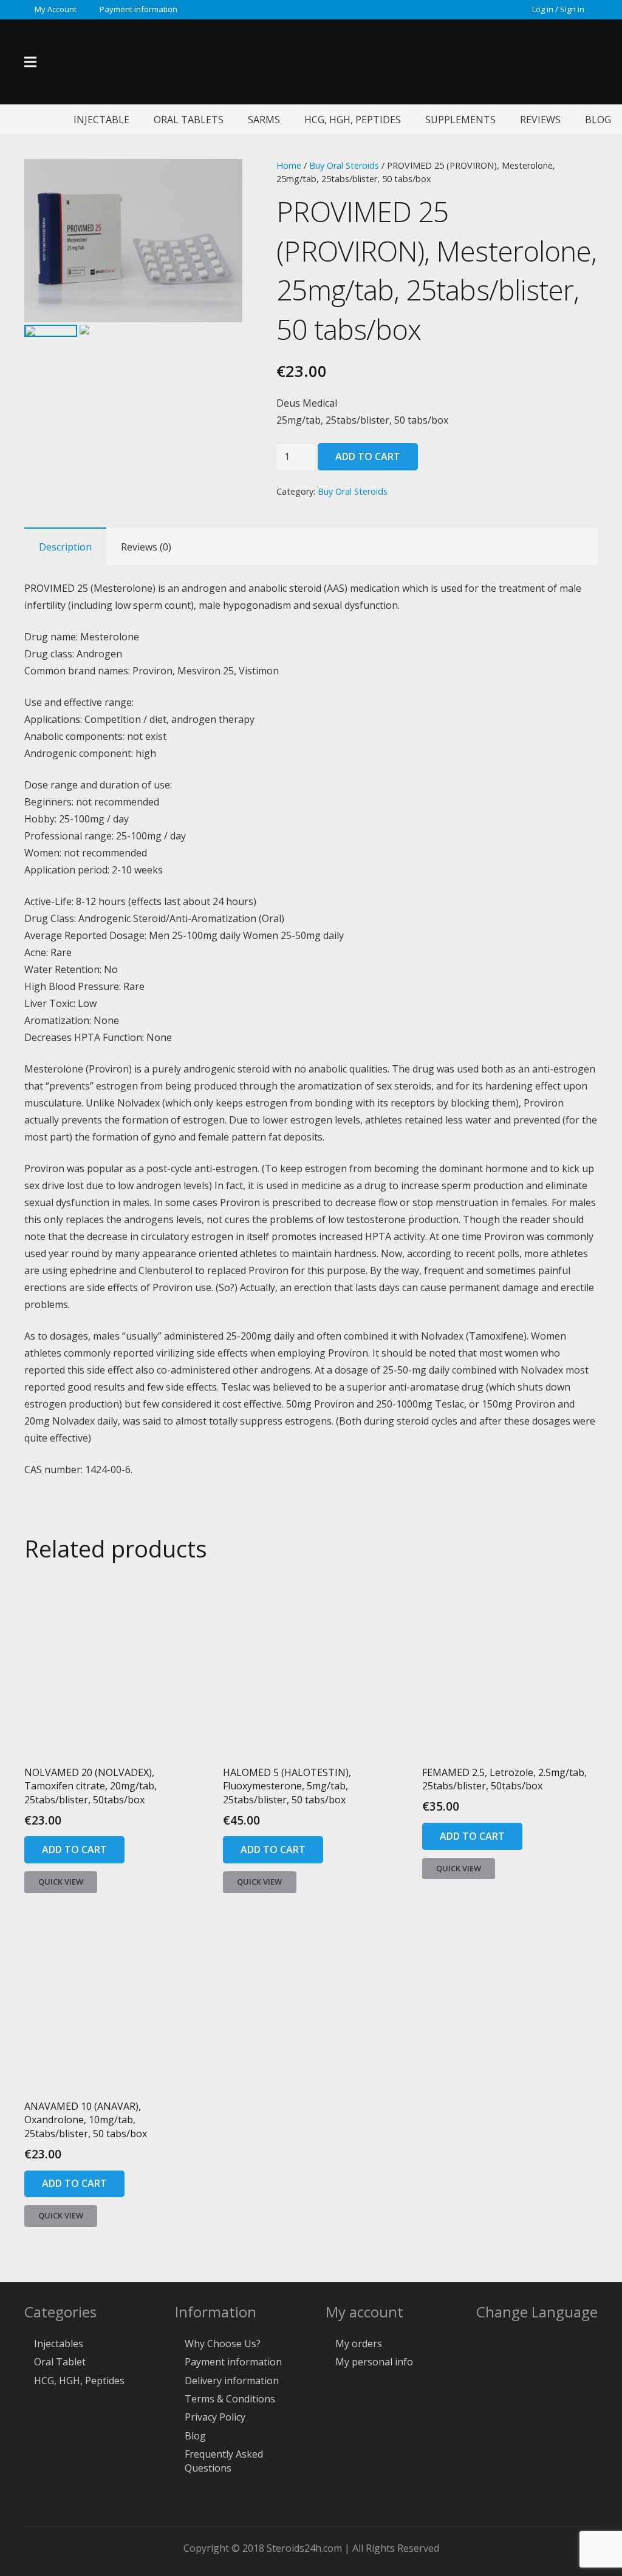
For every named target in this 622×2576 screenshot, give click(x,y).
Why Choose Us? (223, 2344)
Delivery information (232, 2381)
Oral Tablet (60, 2362)
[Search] (591, 62)
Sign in (572, 9)
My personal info (374, 2362)
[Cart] (566, 62)
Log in (543, 9)
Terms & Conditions (230, 2399)
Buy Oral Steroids (344, 165)
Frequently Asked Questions (224, 2461)
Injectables (59, 2344)
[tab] (65, 546)
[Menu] (30, 62)
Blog (195, 2436)
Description (65, 547)
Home (289, 165)
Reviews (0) (146, 547)
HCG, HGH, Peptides (79, 2381)
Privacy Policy (215, 2417)
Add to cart (368, 456)
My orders (359, 2344)
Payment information (233, 2362)
